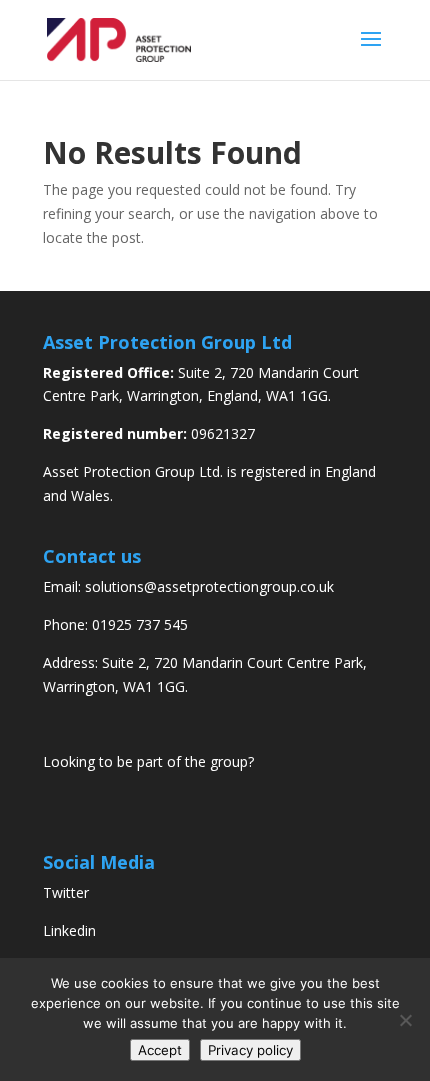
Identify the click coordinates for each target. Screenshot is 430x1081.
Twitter (66, 892)
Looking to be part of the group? (148, 761)
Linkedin (69, 930)
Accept (160, 1050)
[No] (405, 1020)
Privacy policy (250, 1050)
